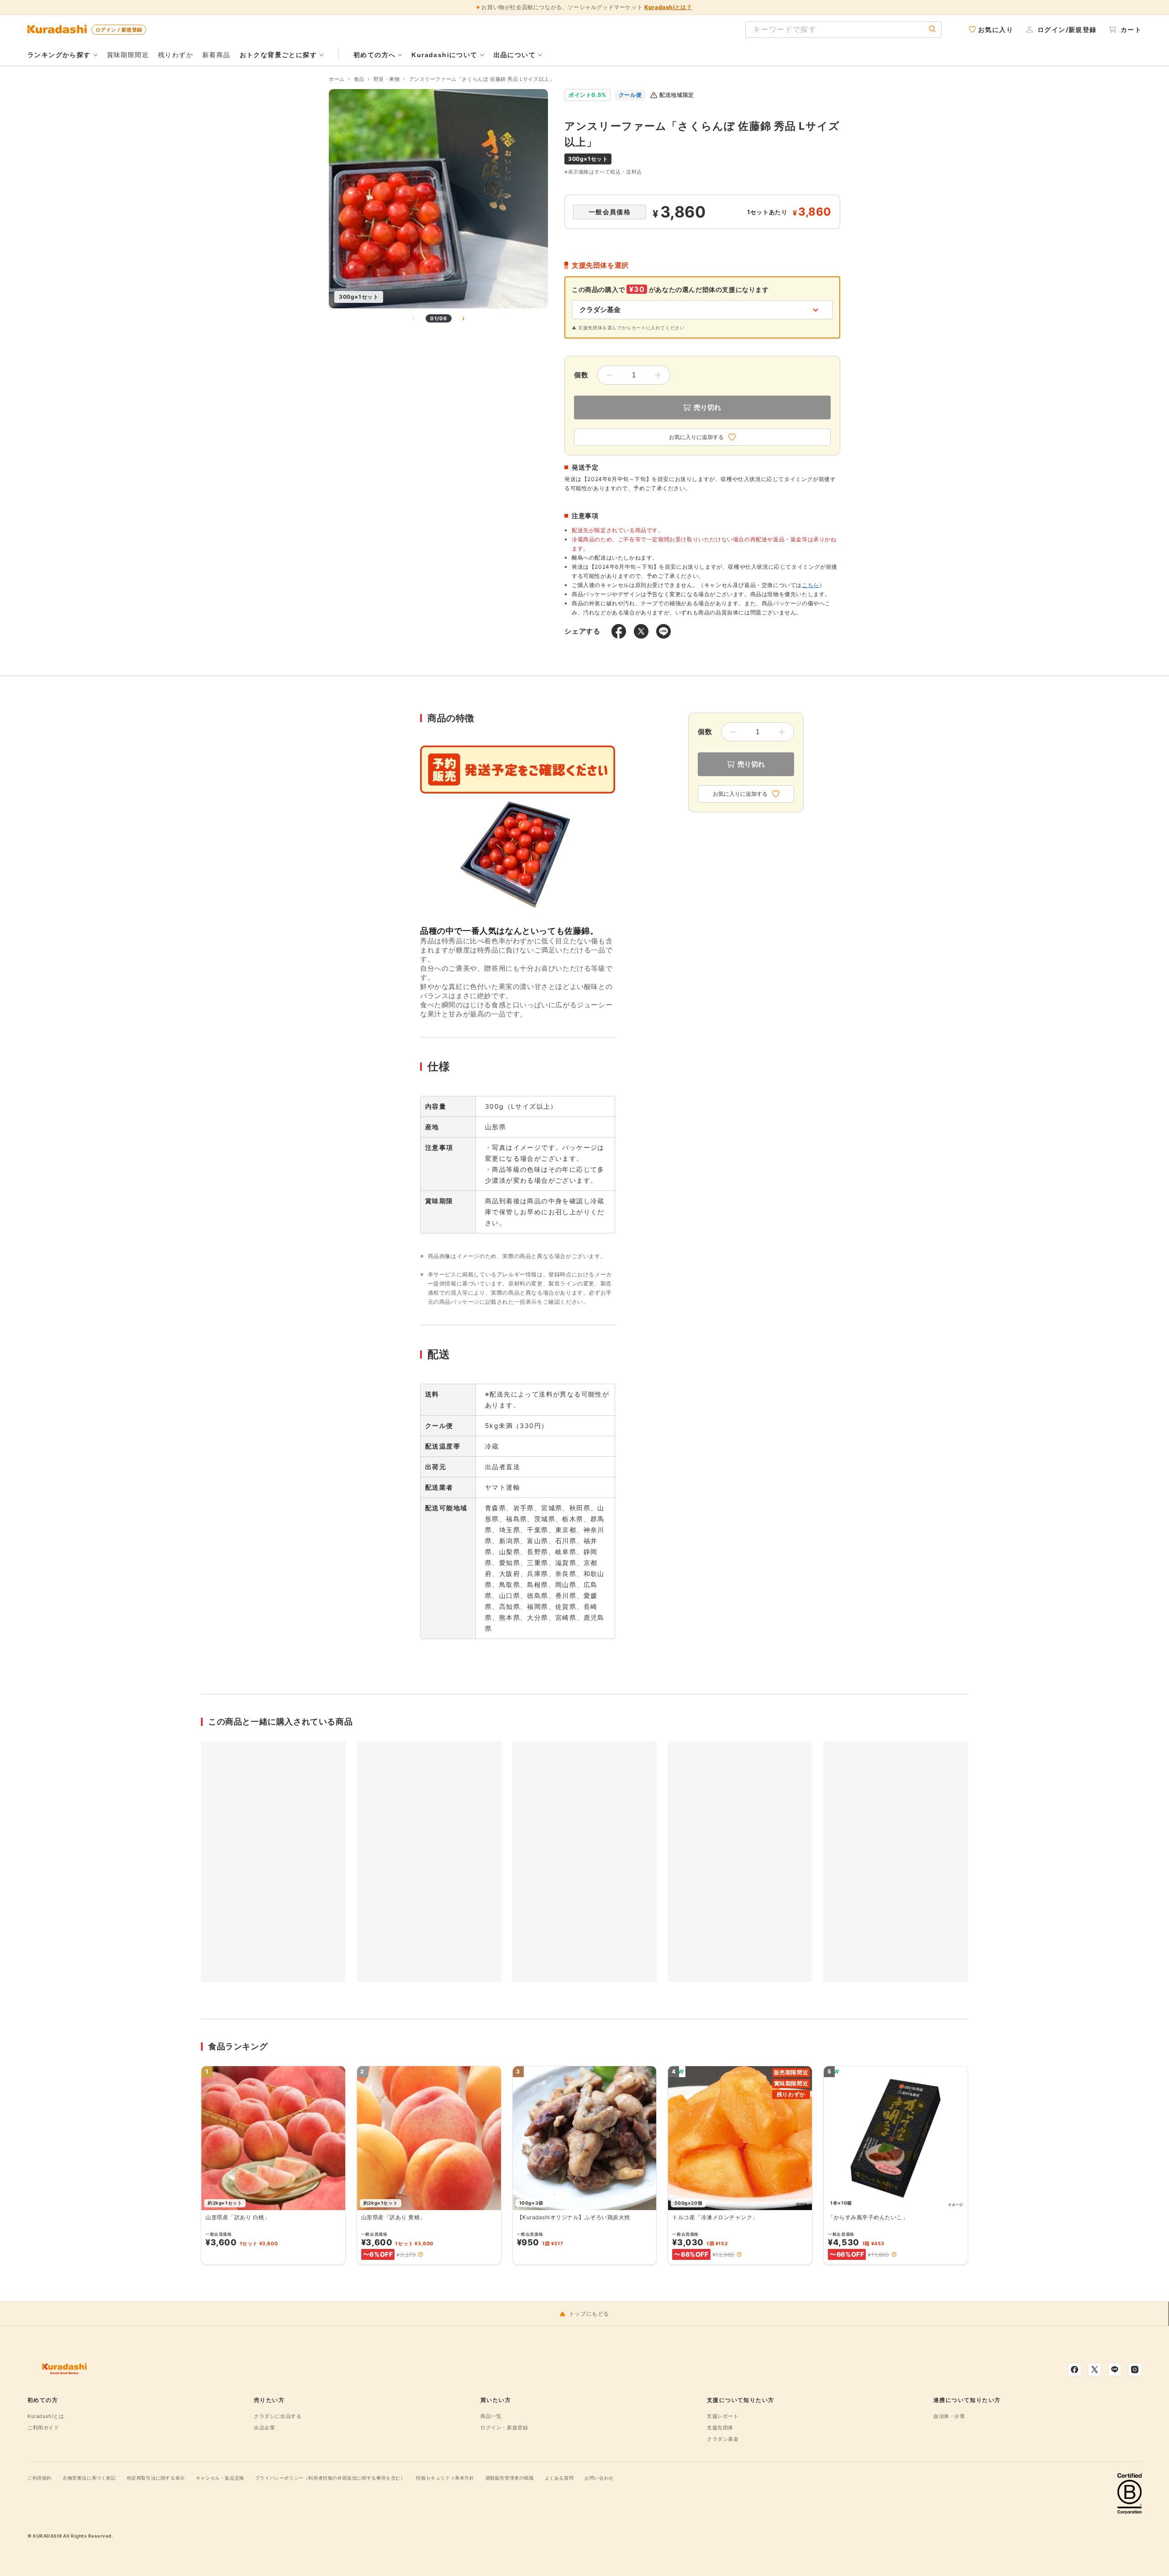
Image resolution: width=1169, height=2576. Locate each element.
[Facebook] (1074, 2370)
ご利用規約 (39, 2478)
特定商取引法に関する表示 (156, 2478)
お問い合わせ (599, 2478)
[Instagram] (1135, 2370)
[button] (421, 2254)
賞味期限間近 (128, 55)
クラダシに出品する (278, 2416)
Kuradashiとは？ (668, 7)
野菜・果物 (387, 79)
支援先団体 (720, 2428)
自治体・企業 (949, 2416)
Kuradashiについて (444, 55)
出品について (515, 55)
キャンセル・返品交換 (220, 2478)
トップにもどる (589, 2314)
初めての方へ (374, 55)
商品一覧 (491, 2416)
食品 (359, 79)
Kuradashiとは (46, 2416)
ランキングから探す (59, 55)
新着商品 (216, 55)
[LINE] (1115, 2370)
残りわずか (176, 55)
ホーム (337, 79)
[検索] (932, 29)
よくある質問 (559, 2478)
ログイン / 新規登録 (119, 30)
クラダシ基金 (723, 2439)
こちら (811, 585)
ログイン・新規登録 (504, 2428)
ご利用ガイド (43, 2428)
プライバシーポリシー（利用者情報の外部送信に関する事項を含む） (330, 2478)
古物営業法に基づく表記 (89, 2478)
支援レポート (723, 2416)
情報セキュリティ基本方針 (445, 2478)
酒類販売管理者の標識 (510, 2478)
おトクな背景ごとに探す (278, 55)
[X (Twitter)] (1095, 2370)
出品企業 (264, 2428)
